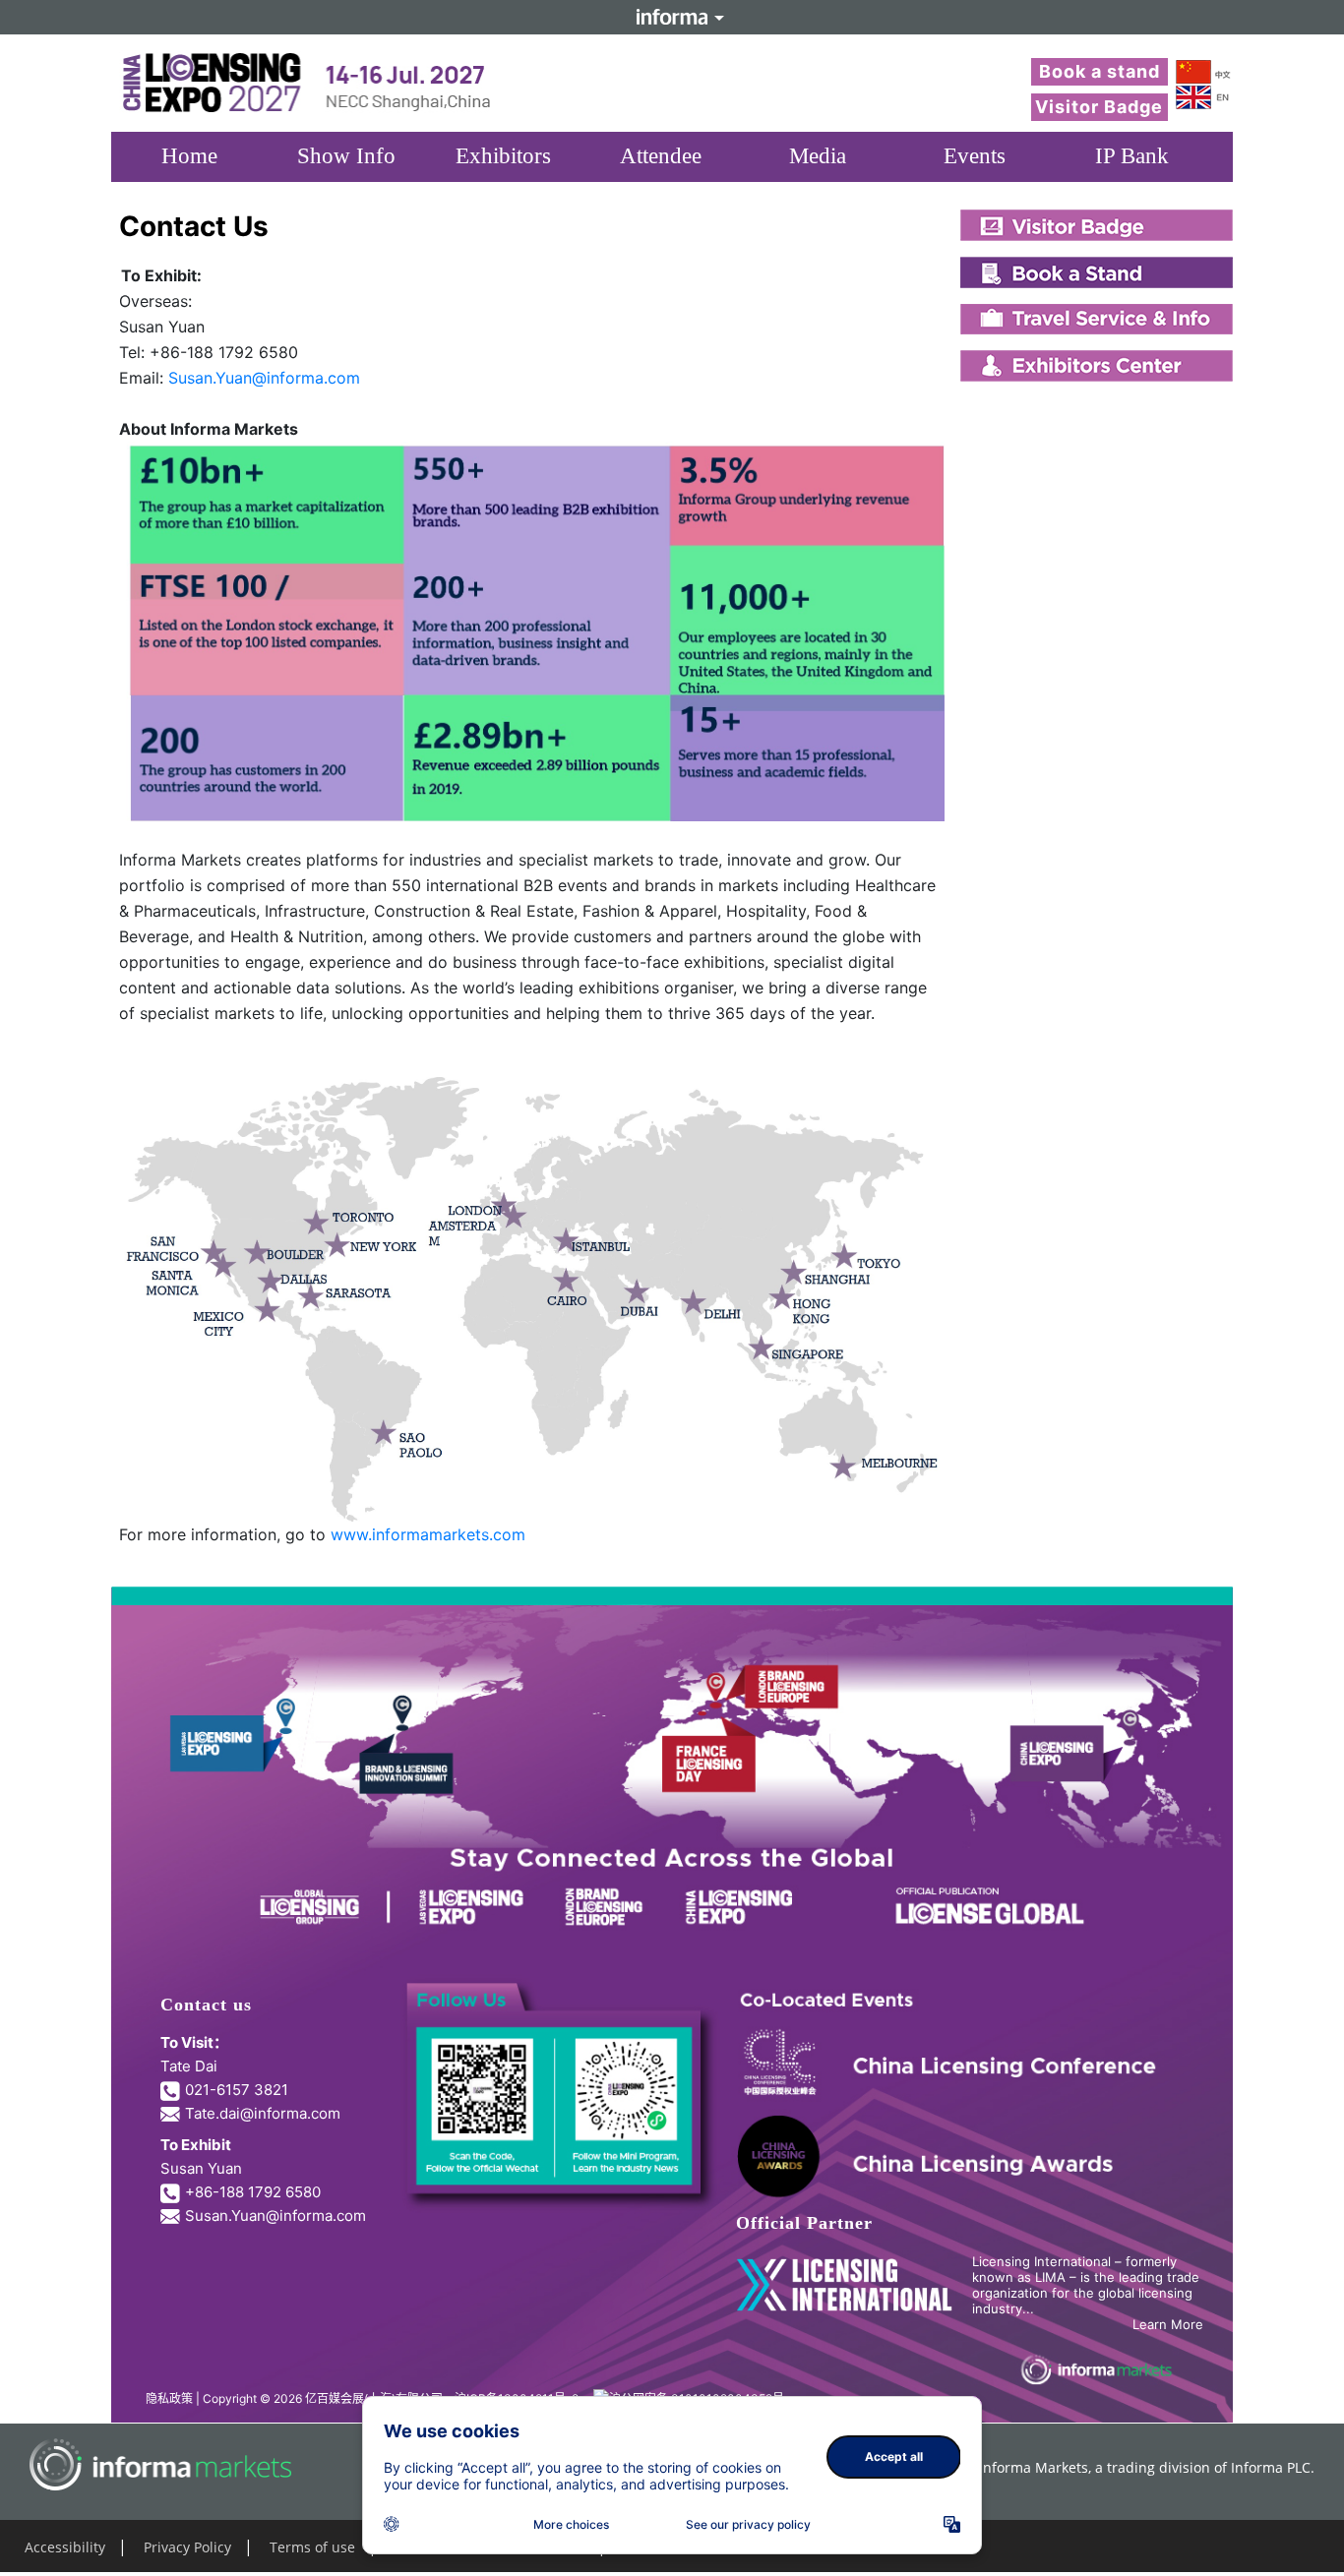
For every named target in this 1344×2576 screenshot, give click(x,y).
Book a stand (1100, 71)
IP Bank (1132, 156)
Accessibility (65, 2547)
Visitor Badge (1099, 107)
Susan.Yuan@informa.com (264, 378)
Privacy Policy (187, 2547)
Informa (672, 17)
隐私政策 (169, 2398)
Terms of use (312, 2547)
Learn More (1168, 2324)
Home (189, 156)
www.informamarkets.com (428, 1534)
